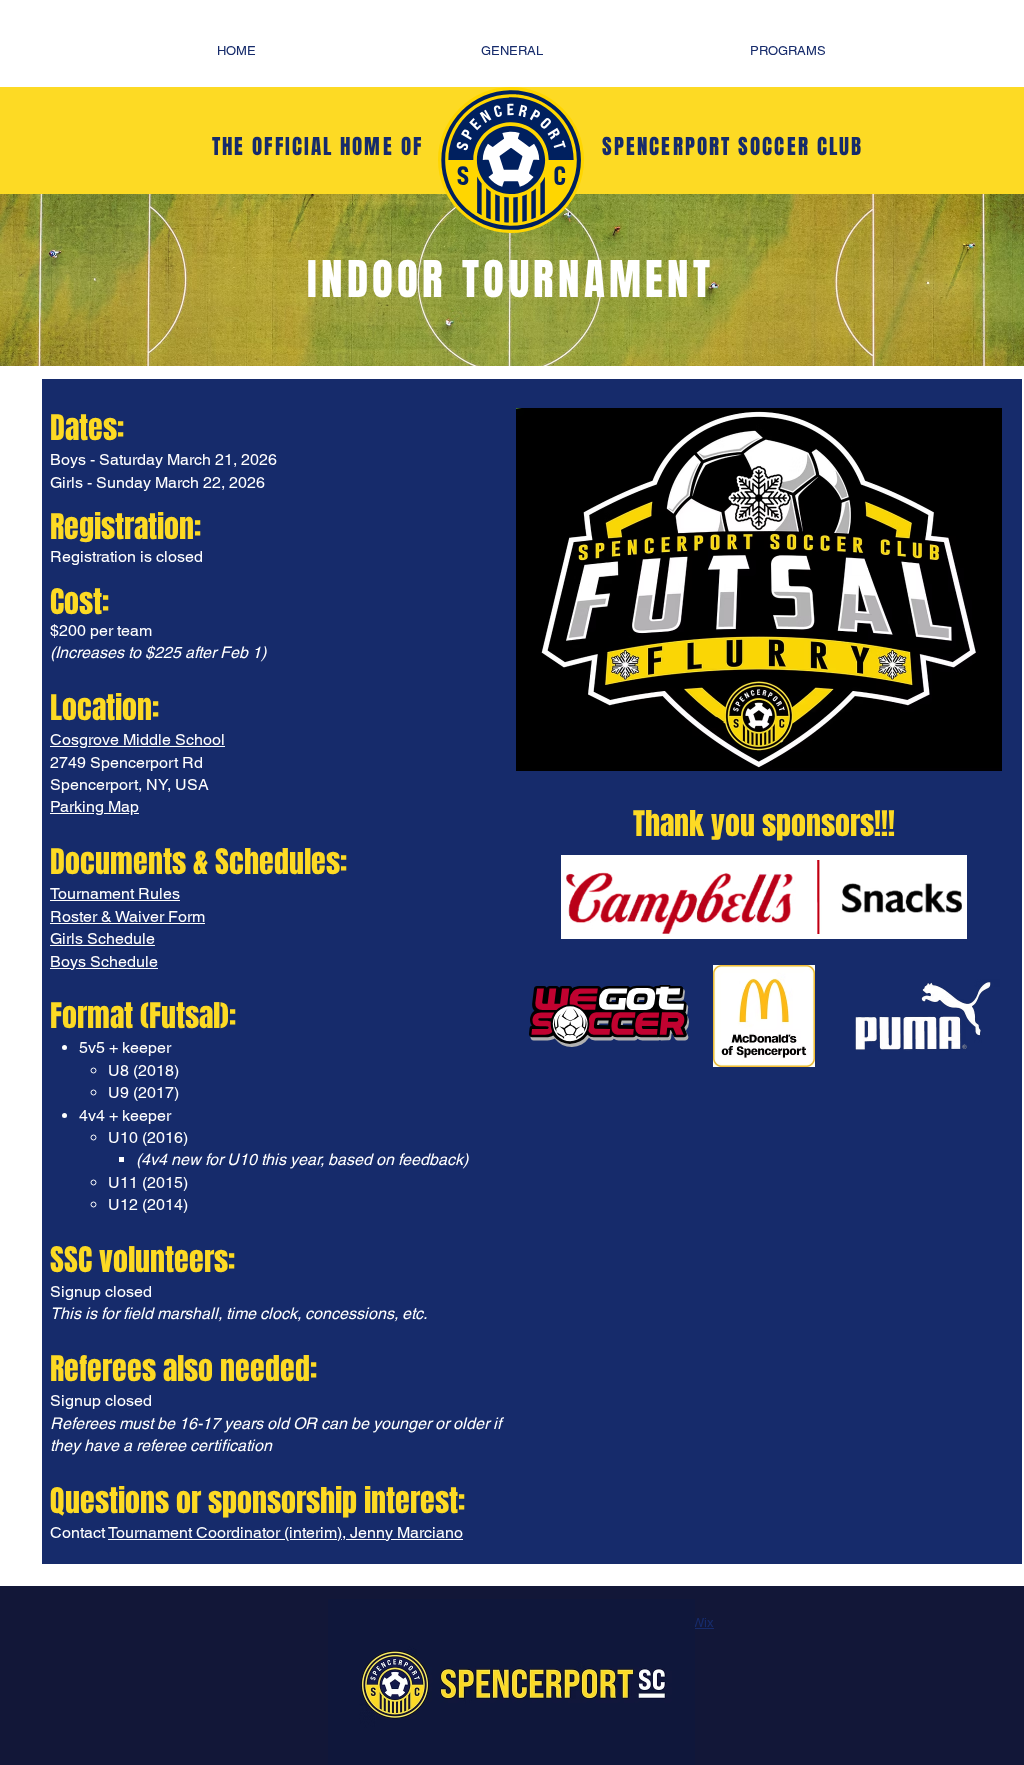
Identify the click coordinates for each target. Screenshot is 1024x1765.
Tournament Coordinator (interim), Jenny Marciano (285, 1532)
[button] (512, 50)
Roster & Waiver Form (127, 916)
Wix (703, 1622)
